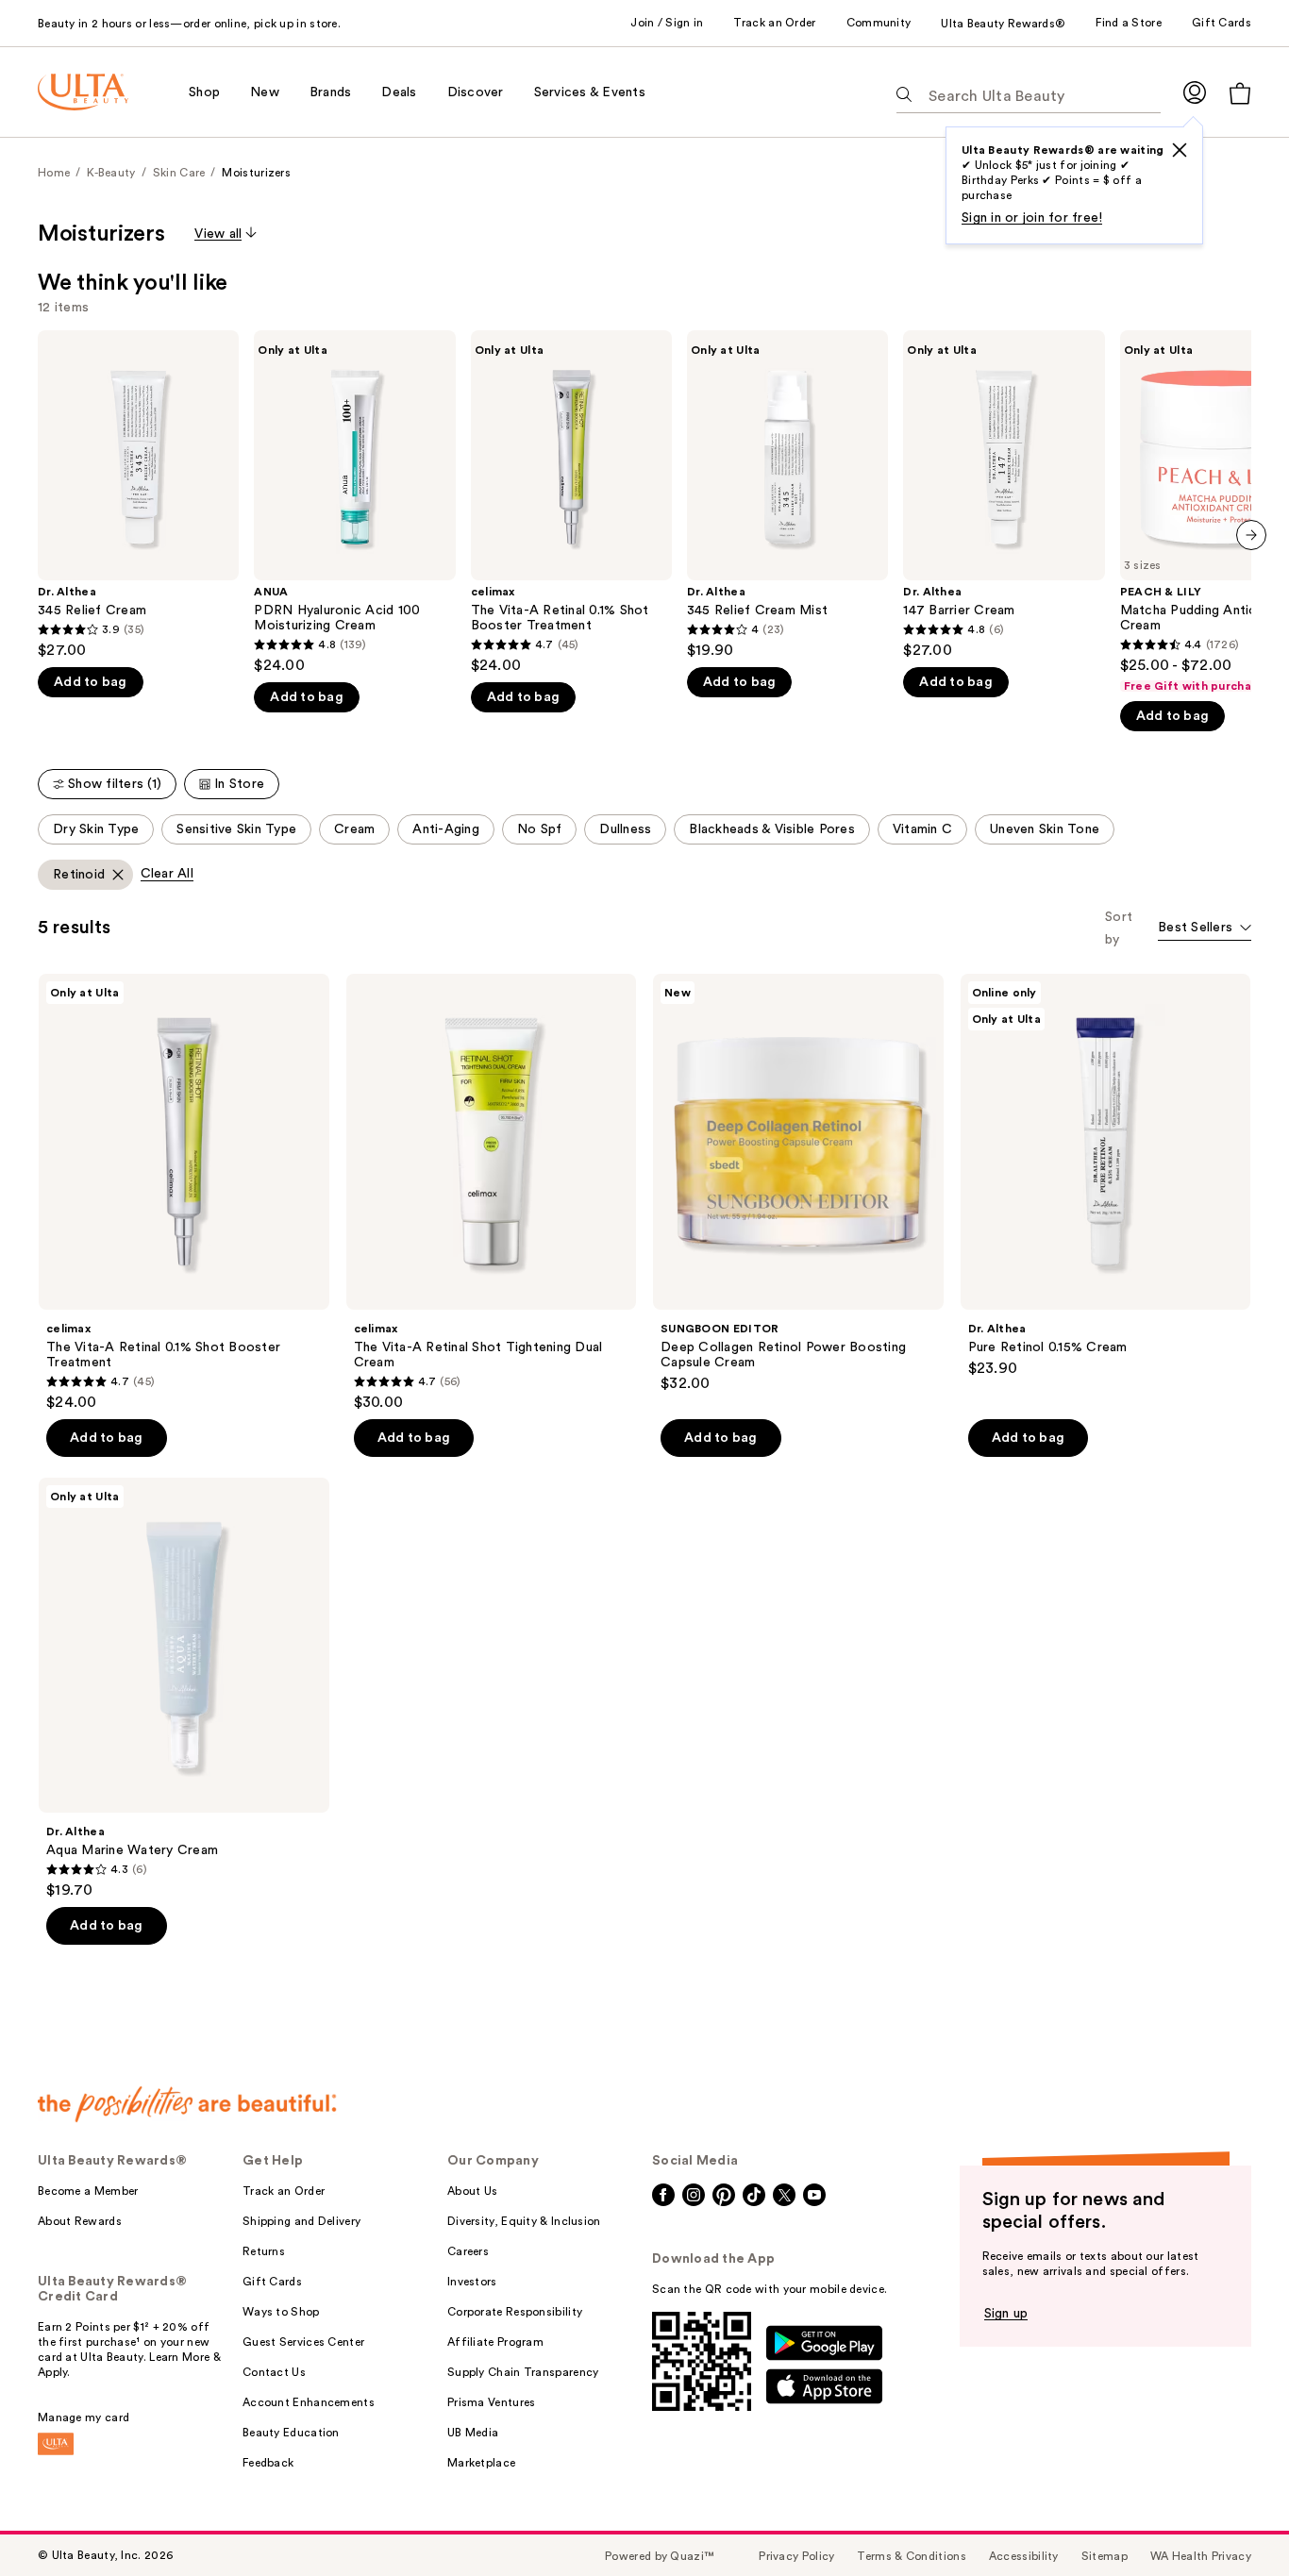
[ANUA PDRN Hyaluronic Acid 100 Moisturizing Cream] (354, 502)
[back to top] (1232, 2519)
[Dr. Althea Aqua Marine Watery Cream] (184, 1689)
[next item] (1251, 535)
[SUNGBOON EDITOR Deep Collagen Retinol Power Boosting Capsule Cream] (798, 1183)
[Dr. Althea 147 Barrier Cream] (1004, 495)
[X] (1180, 150)
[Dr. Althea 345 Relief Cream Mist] (787, 495)
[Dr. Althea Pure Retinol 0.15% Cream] (1106, 1176)
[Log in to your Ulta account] (1195, 92)
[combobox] (1205, 929)
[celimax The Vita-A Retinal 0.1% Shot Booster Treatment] (571, 502)
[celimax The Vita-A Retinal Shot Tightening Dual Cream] (492, 1193)
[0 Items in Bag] (1240, 93)
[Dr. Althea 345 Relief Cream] (138, 495)
